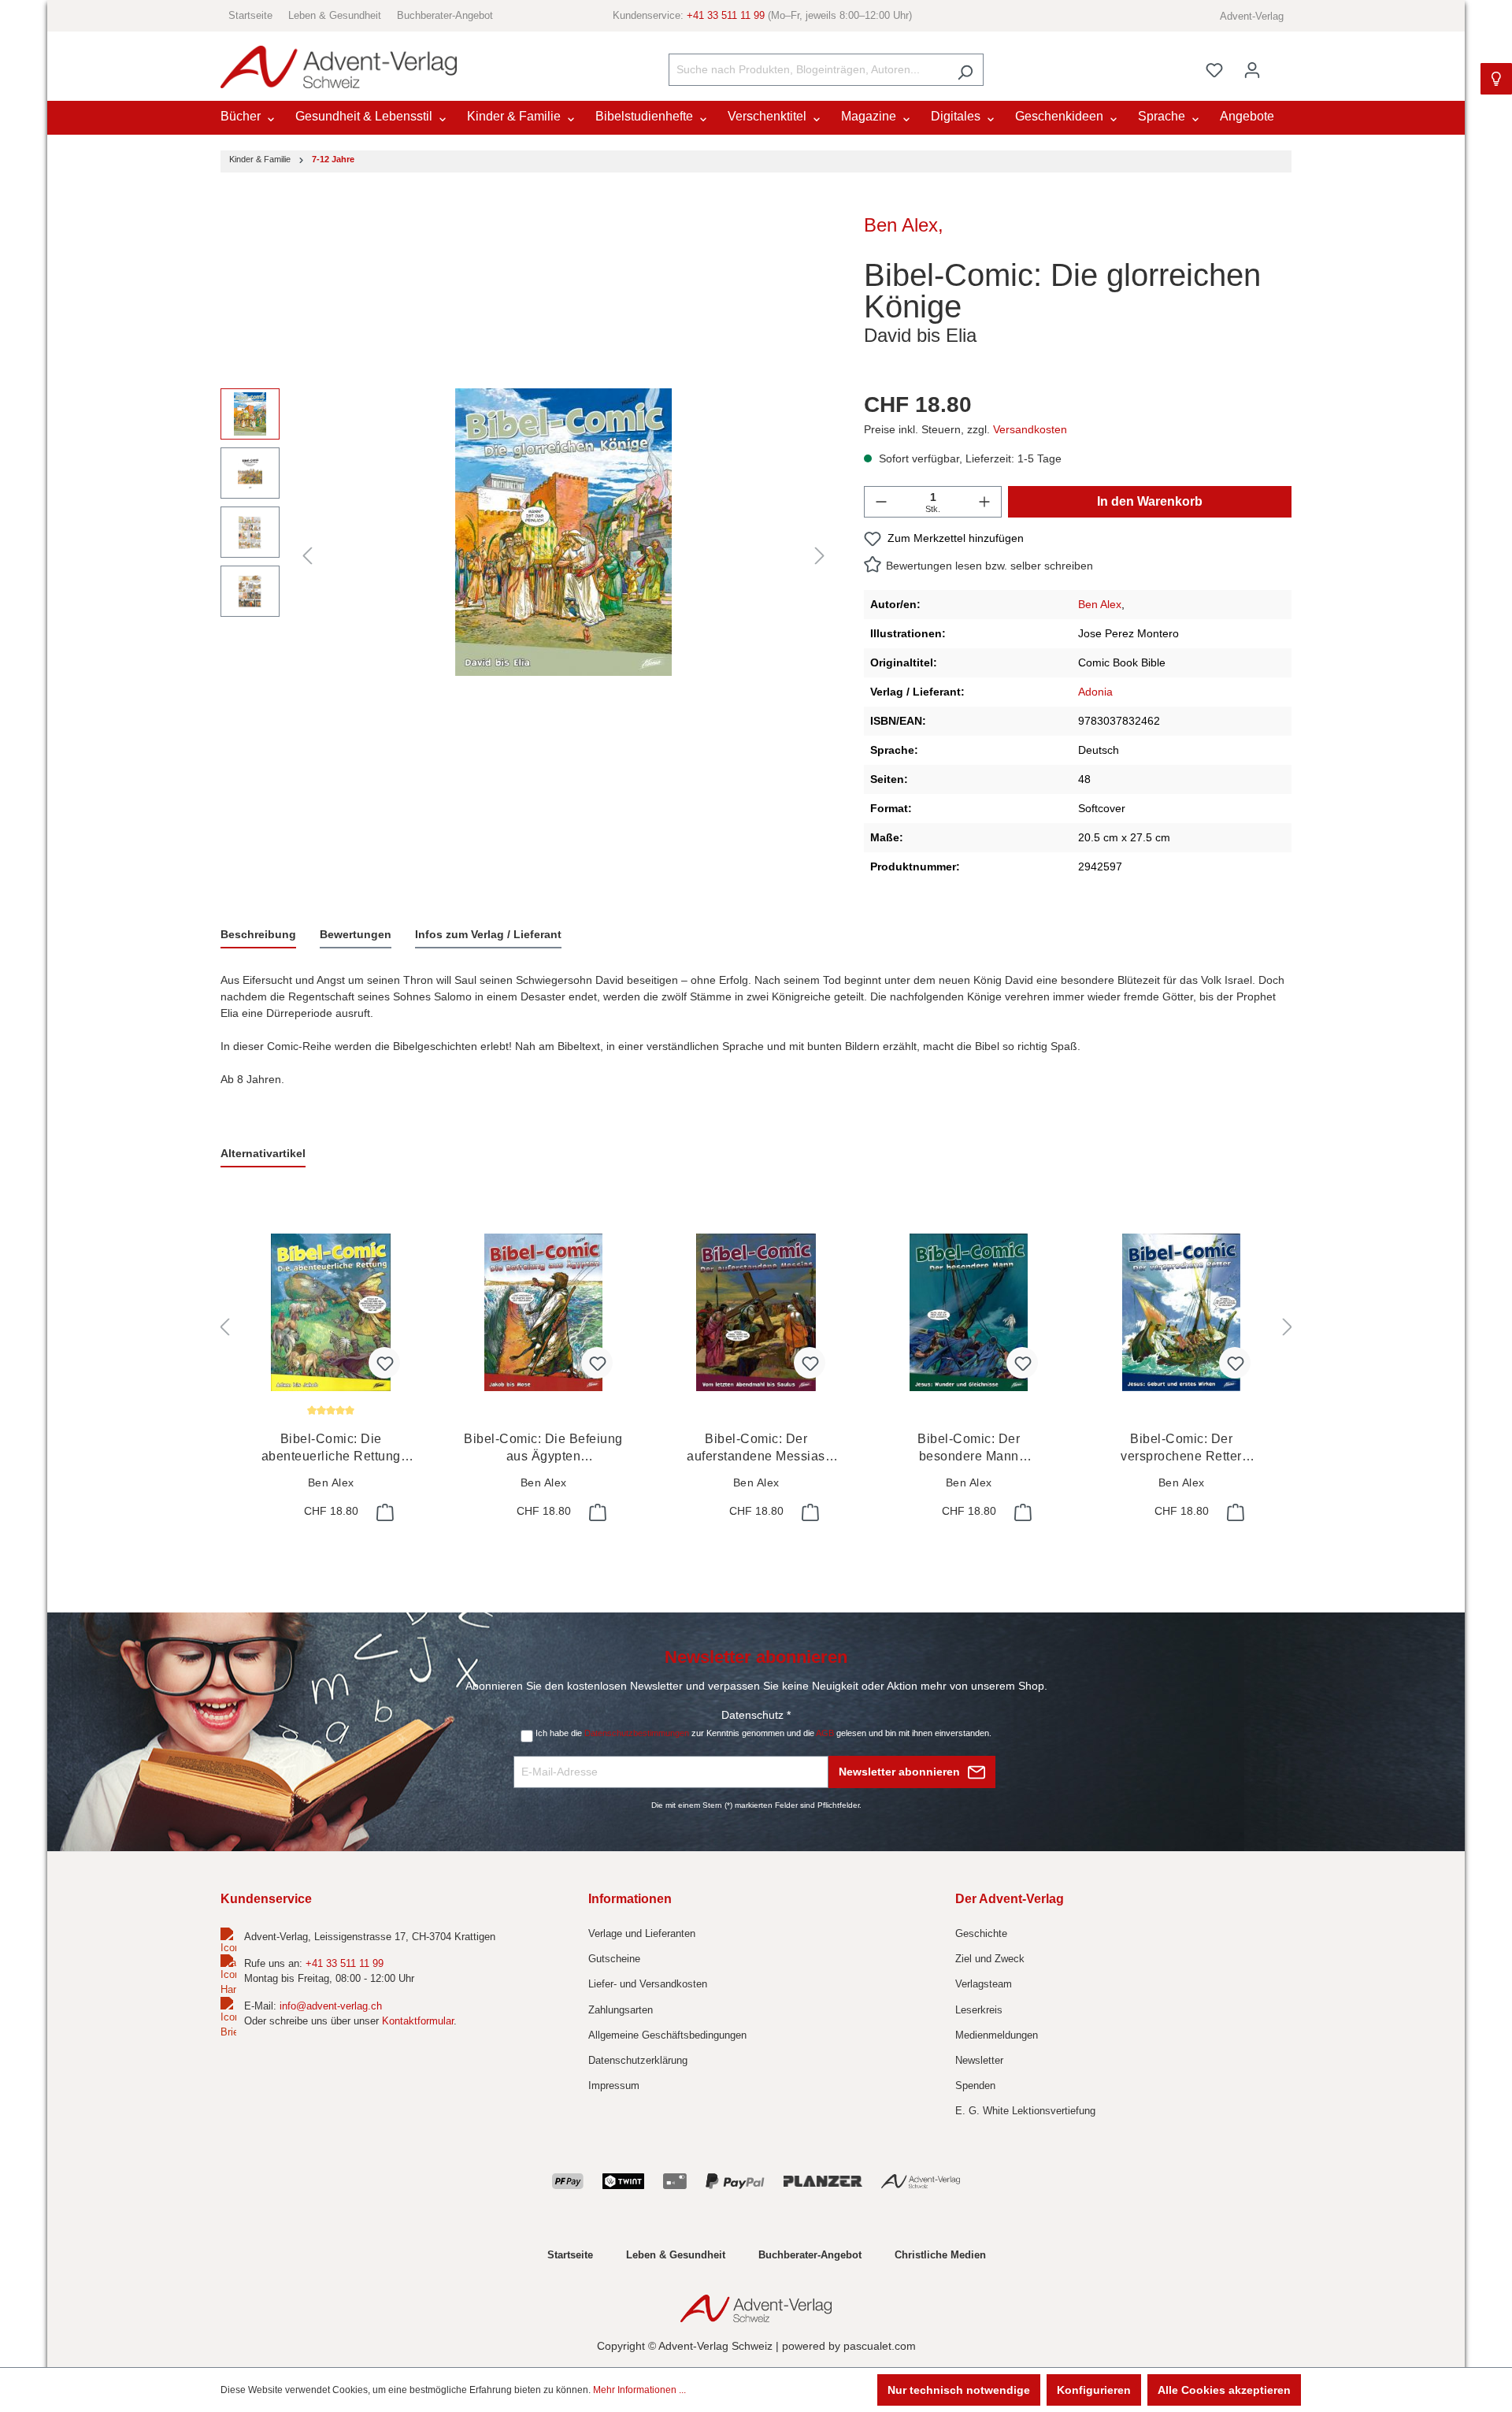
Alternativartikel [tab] (263, 1153)
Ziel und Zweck (990, 1959)
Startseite (250, 15)
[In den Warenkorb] (384, 1512)
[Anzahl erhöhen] (984, 502)
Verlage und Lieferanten (642, 1933)
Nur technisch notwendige (959, 2390)
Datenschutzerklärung (638, 2060)
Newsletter (979, 2060)
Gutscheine (614, 1959)
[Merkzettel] (1214, 70)
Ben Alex (901, 225)
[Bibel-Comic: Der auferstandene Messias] (756, 1312)
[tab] (258, 935)
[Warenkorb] (1281, 63)
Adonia (1095, 692)
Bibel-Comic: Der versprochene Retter (1181, 1449)
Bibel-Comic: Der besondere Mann (969, 1449)
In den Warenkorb (1150, 501)
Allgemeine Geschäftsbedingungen (667, 2035)
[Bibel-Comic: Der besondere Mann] (969, 1312)
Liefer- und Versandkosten (648, 1984)
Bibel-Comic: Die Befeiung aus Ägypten (543, 1449)
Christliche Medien (940, 2255)
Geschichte (981, 1933)
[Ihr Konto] (1252, 70)
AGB (825, 1733)
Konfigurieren (1094, 2390)
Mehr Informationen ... (639, 2390)
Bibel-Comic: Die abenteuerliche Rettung (331, 1449)
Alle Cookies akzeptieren (1224, 2390)
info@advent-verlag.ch (331, 2006)
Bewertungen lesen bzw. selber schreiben (989, 566)
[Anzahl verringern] (881, 502)
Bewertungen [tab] (356, 934)
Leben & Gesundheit (335, 15)
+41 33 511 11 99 (726, 15)
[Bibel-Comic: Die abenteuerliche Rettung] (331, 1312)
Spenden (975, 2085)
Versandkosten (1030, 429)
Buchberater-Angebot (445, 15)
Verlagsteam (984, 1984)
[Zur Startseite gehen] (339, 67)
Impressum (614, 2085)
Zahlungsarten (621, 2010)
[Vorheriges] (307, 556)
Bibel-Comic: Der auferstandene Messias (756, 1449)
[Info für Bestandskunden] (1496, 79)
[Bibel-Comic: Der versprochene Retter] (1181, 1312)
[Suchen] (965, 70)
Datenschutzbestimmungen (637, 1733)
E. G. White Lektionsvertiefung (1025, 2111)
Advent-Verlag (1252, 16)
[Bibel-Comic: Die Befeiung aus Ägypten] (543, 1312)
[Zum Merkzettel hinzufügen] (384, 1363)
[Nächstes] (820, 556)
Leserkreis (979, 2010)
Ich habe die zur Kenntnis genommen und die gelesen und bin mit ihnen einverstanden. (763, 1733)
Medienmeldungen (997, 2035)
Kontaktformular (418, 2021)
